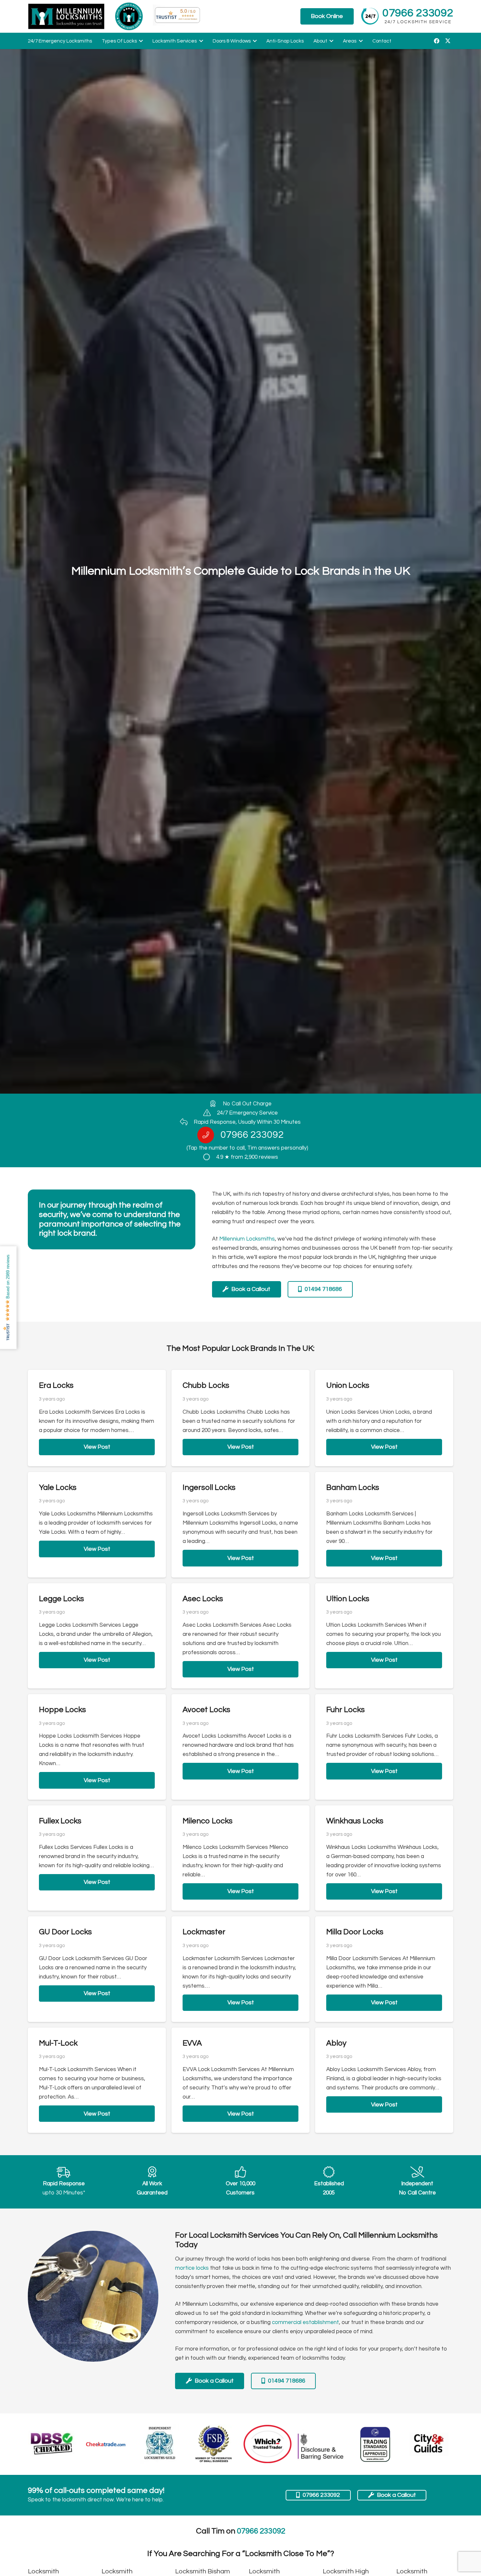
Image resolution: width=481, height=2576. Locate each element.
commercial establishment (305, 2322)
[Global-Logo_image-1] (66, 16)
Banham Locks (353, 1487)
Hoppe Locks (62, 1710)
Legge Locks (62, 1599)
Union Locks (348, 1385)
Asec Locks (203, 1599)
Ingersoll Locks (209, 1487)
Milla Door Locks (355, 1932)
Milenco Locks (208, 1821)
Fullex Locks (60, 1821)
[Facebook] (436, 41)
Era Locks (56, 1385)
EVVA (192, 2043)
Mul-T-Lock (58, 2043)
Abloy (336, 2043)
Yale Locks (58, 1487)
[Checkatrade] (106, 2444)
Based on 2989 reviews (8, 1277)
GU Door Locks (65, 1932)
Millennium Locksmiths (247, 1239)
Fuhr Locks (346, 1710)
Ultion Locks (348, 1599)
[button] (140, 41)
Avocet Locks (206, 1710)
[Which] (268, 2444)
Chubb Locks (206, 1385)
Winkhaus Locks (355, 1821)
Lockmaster (204, 1932)
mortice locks (192, 2268)
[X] (448, 41)
